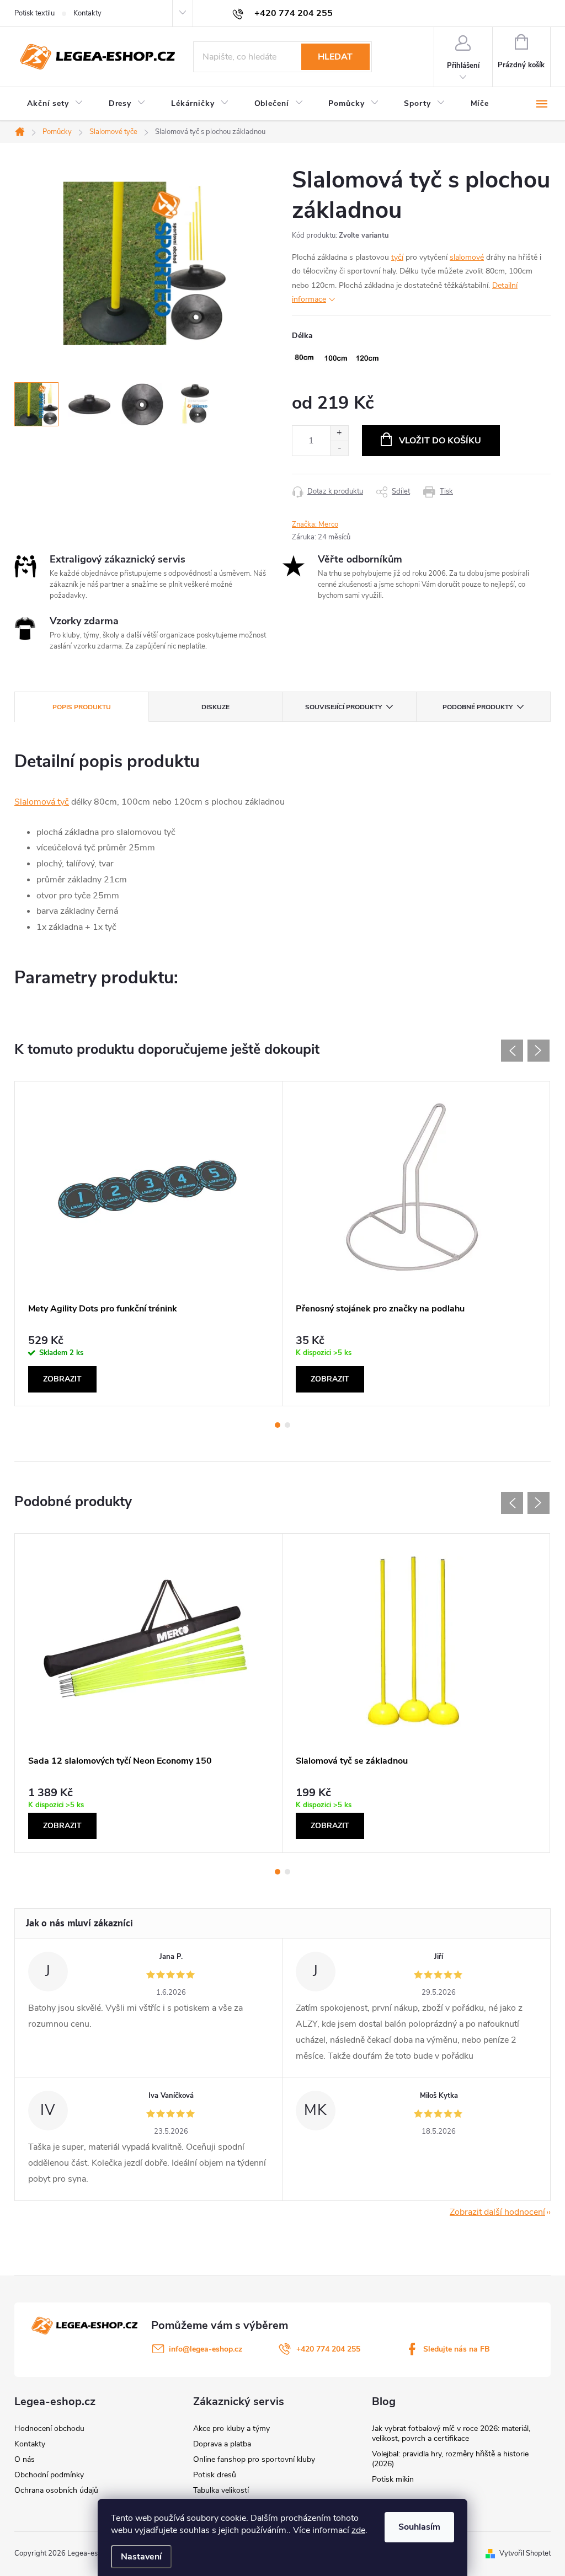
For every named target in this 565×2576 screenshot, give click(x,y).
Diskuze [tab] (215, 707)
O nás (25, 2459)
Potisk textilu (34, 13)
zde (358, 2530)
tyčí (397, 257)
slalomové (467, 257)
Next (539, 1051)
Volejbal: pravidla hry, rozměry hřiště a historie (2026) (450, 2459)
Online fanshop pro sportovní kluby (254, 2459)
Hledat (335, 57)
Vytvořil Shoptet (525, 2553)
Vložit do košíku (440, 441)
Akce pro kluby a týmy (231, 2428)
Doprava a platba (222, 2444)
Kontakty (87, 13)
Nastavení (141, 2557)
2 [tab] (287, 1425)
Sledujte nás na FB (457, 2349)
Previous (512, 1051)
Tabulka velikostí (221, 2490)
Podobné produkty (478, 707)
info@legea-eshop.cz (206, 2349)
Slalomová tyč (42, 802)
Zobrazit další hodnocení (497, 2212)
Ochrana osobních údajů (56, 2490)
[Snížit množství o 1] (339, 448)
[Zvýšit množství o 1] (339, 433)
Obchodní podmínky (49, 2475)
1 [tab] (278, 1425)
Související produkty (343, 707)
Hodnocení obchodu (49, 2428)
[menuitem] (55, 104)
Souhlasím (419, 2527)
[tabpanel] (149, 1244)
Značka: (315, 524)
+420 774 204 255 (328, 2349)
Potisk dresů (215, 2475)
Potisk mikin (393, 2479)
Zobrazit (62, 1379)
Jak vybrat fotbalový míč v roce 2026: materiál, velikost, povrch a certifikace (451, 2433)
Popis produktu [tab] (82, 707)
